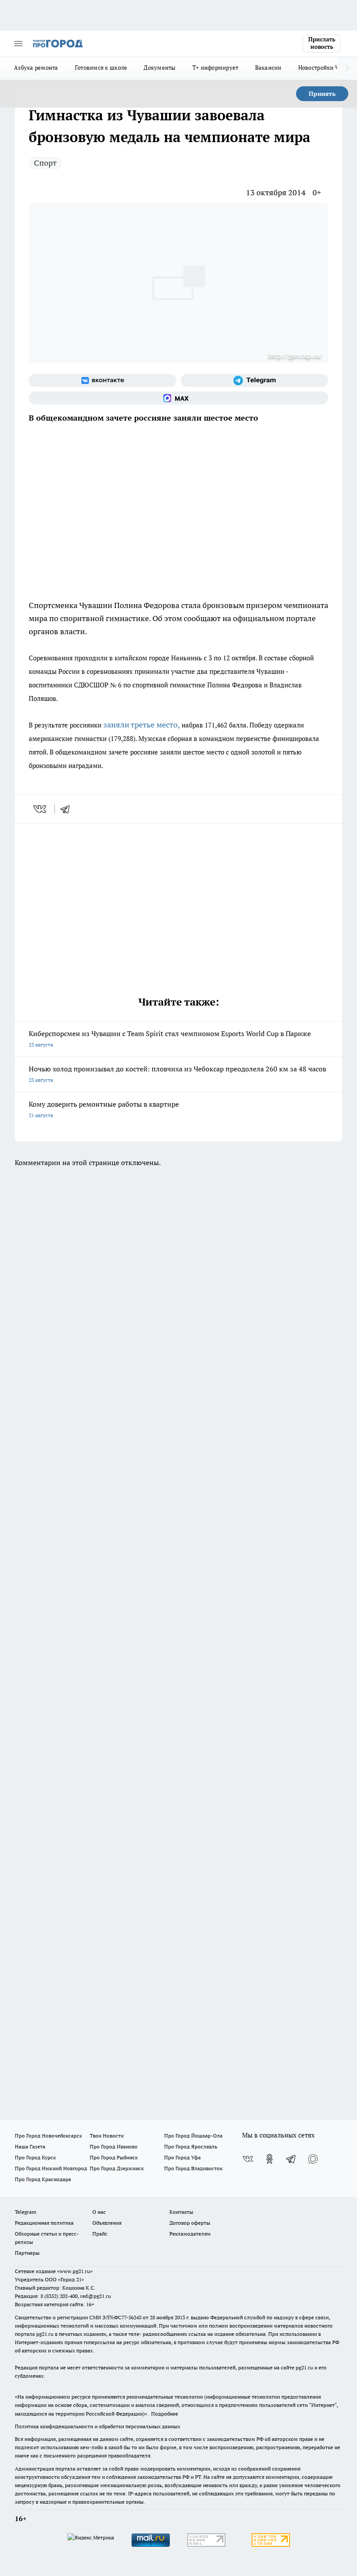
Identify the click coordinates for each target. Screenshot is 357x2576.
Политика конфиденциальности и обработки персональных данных (98, 2426)
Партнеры (27, 2253)
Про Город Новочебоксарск (48, 2136)
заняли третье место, (141, 725)
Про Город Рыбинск (114, 2157)
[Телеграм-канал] (254, 381)
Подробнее (165, 2414)
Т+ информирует (216, 68)
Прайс (100, 2234)
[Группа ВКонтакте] (103, 381)
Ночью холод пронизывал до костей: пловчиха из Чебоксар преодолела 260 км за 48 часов (177, 1074)
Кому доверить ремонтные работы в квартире (104, 1109)
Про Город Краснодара (43, 2179)
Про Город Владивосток (193, 2168)
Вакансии (268, 68)
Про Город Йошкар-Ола (193, 2136)
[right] (347, 68)
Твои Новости (107, 2136)
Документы (160, 68)
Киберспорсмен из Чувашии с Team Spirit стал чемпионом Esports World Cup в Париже (170, 1038)
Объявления (107, 2223)
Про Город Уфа (182, 2157)
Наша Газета (30, 2146)
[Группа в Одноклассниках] (269, 2159)
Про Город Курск (35, 2157)
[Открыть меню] (18, 44)
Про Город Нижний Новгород (51, 2168)
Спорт (45, 163)
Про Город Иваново (114, 2146)
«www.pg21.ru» (75, 2271)
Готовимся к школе (101, 68)
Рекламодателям (190, 2234)
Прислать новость (322, 43)
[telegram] (68, 809)
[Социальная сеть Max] (178, 398)
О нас (99, 2212)
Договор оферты (190, 2223)
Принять (322, 94)
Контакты (181, 2212)
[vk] (41, 809)
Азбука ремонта (36, 68)
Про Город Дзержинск (117, 2168)
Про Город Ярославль (191, 2146)
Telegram (25, 2212)
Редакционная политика (44, 2223)
